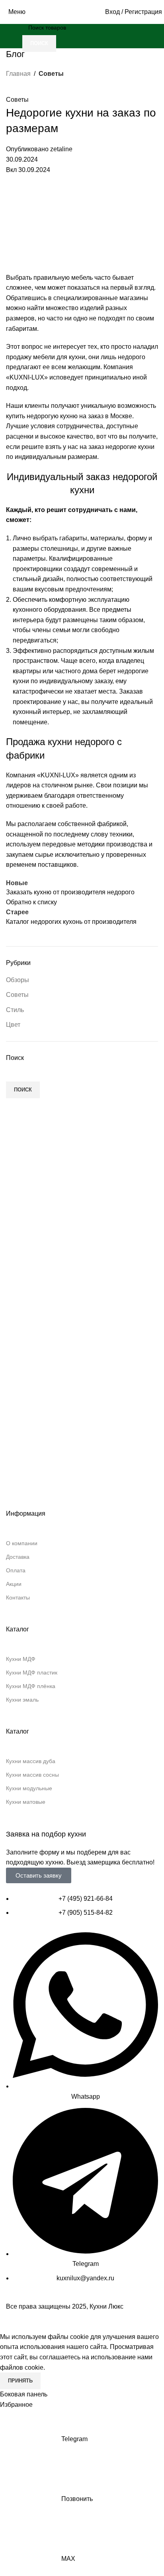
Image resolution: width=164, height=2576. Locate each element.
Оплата (16, 1570)
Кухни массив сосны (32, 1775)
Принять (20, 2381)
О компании (22, 1543)
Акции (14, 1584)
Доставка (18, 1557)
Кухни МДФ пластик (32, 1673)
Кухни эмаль (22, 1700)
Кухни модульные (29, 1788)
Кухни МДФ (21, 1659)
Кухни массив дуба (31, 1761)
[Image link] (82, 1422)
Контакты (18, 1597)
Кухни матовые (26, 1802)
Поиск (23, 1090)
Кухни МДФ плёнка (31, 1686)
